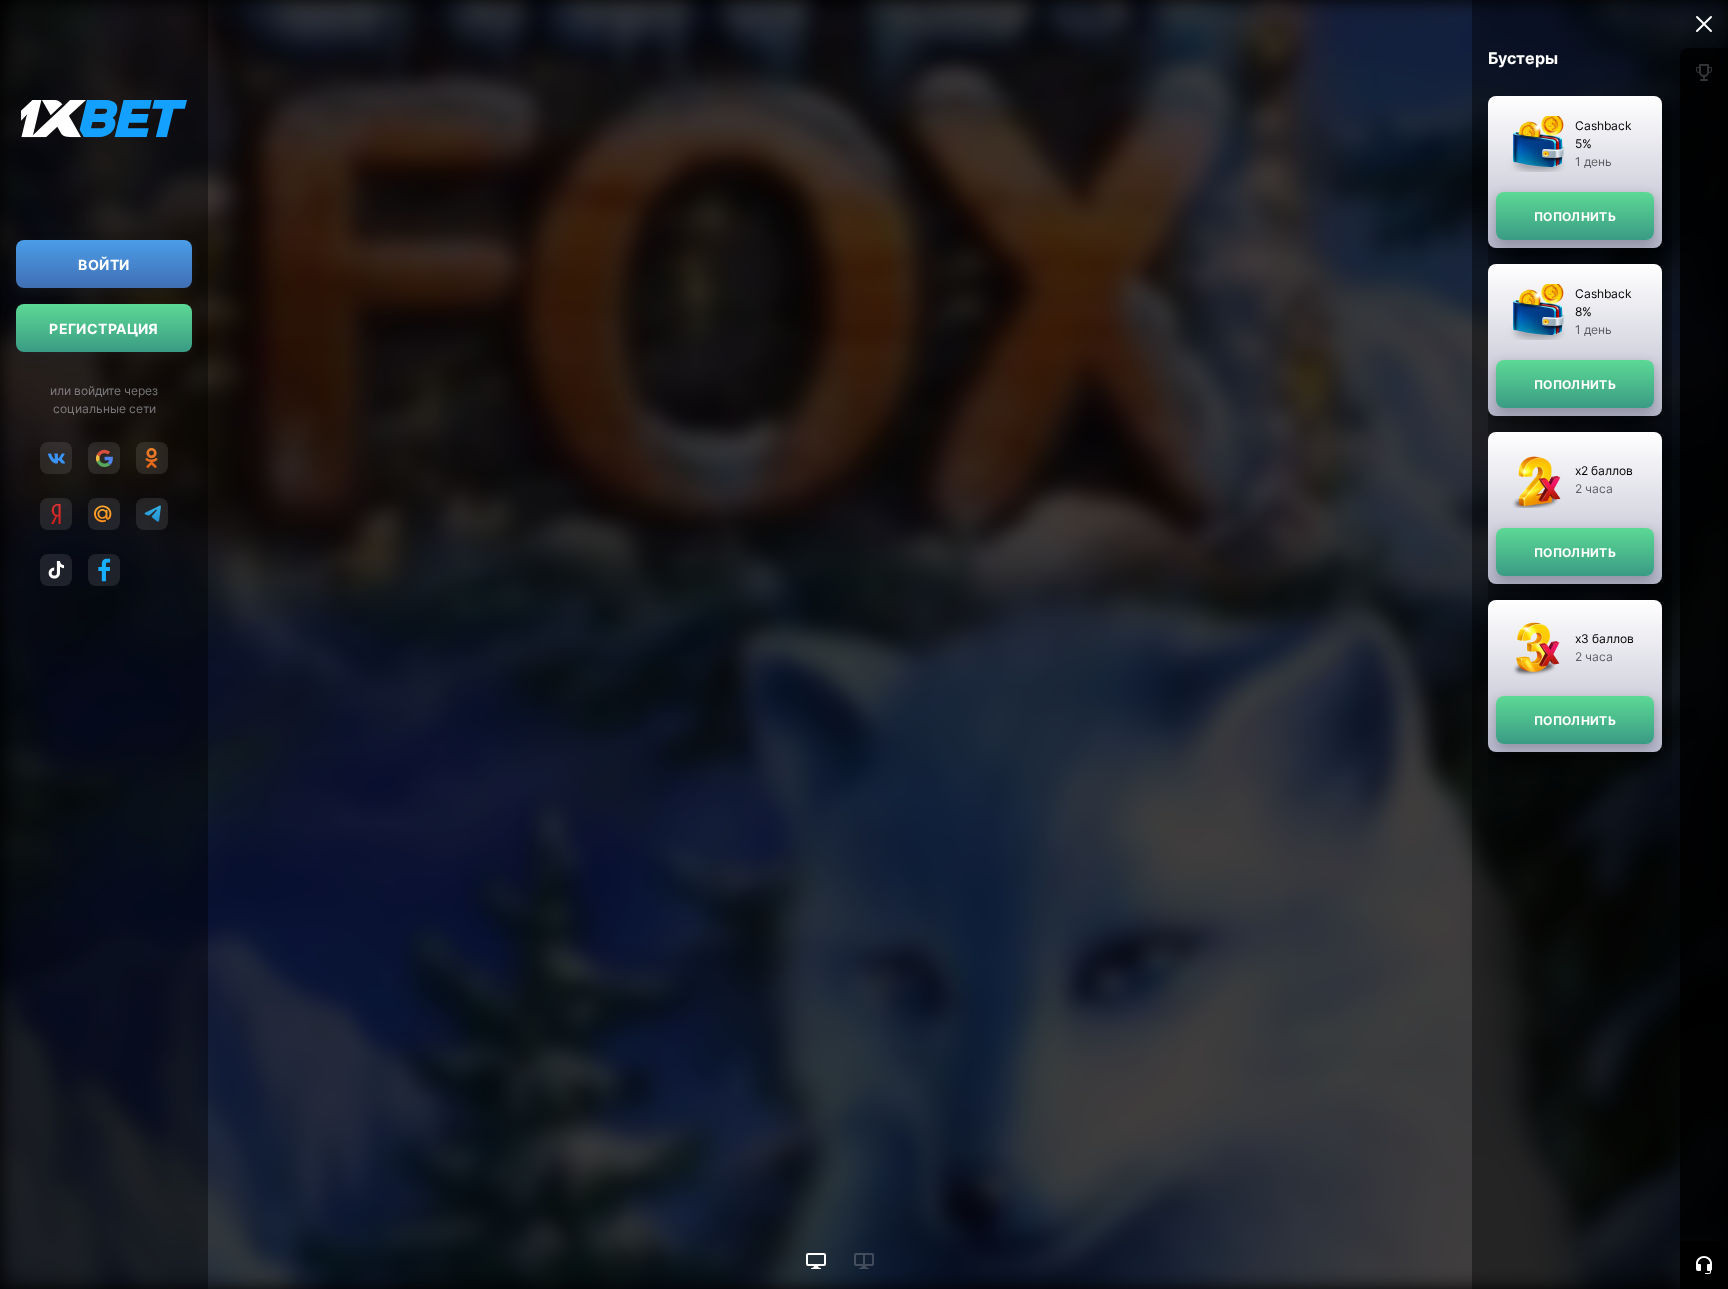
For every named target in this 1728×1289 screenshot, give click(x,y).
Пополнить (1575, 216)
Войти (103, 264)
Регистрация (104, 328)
